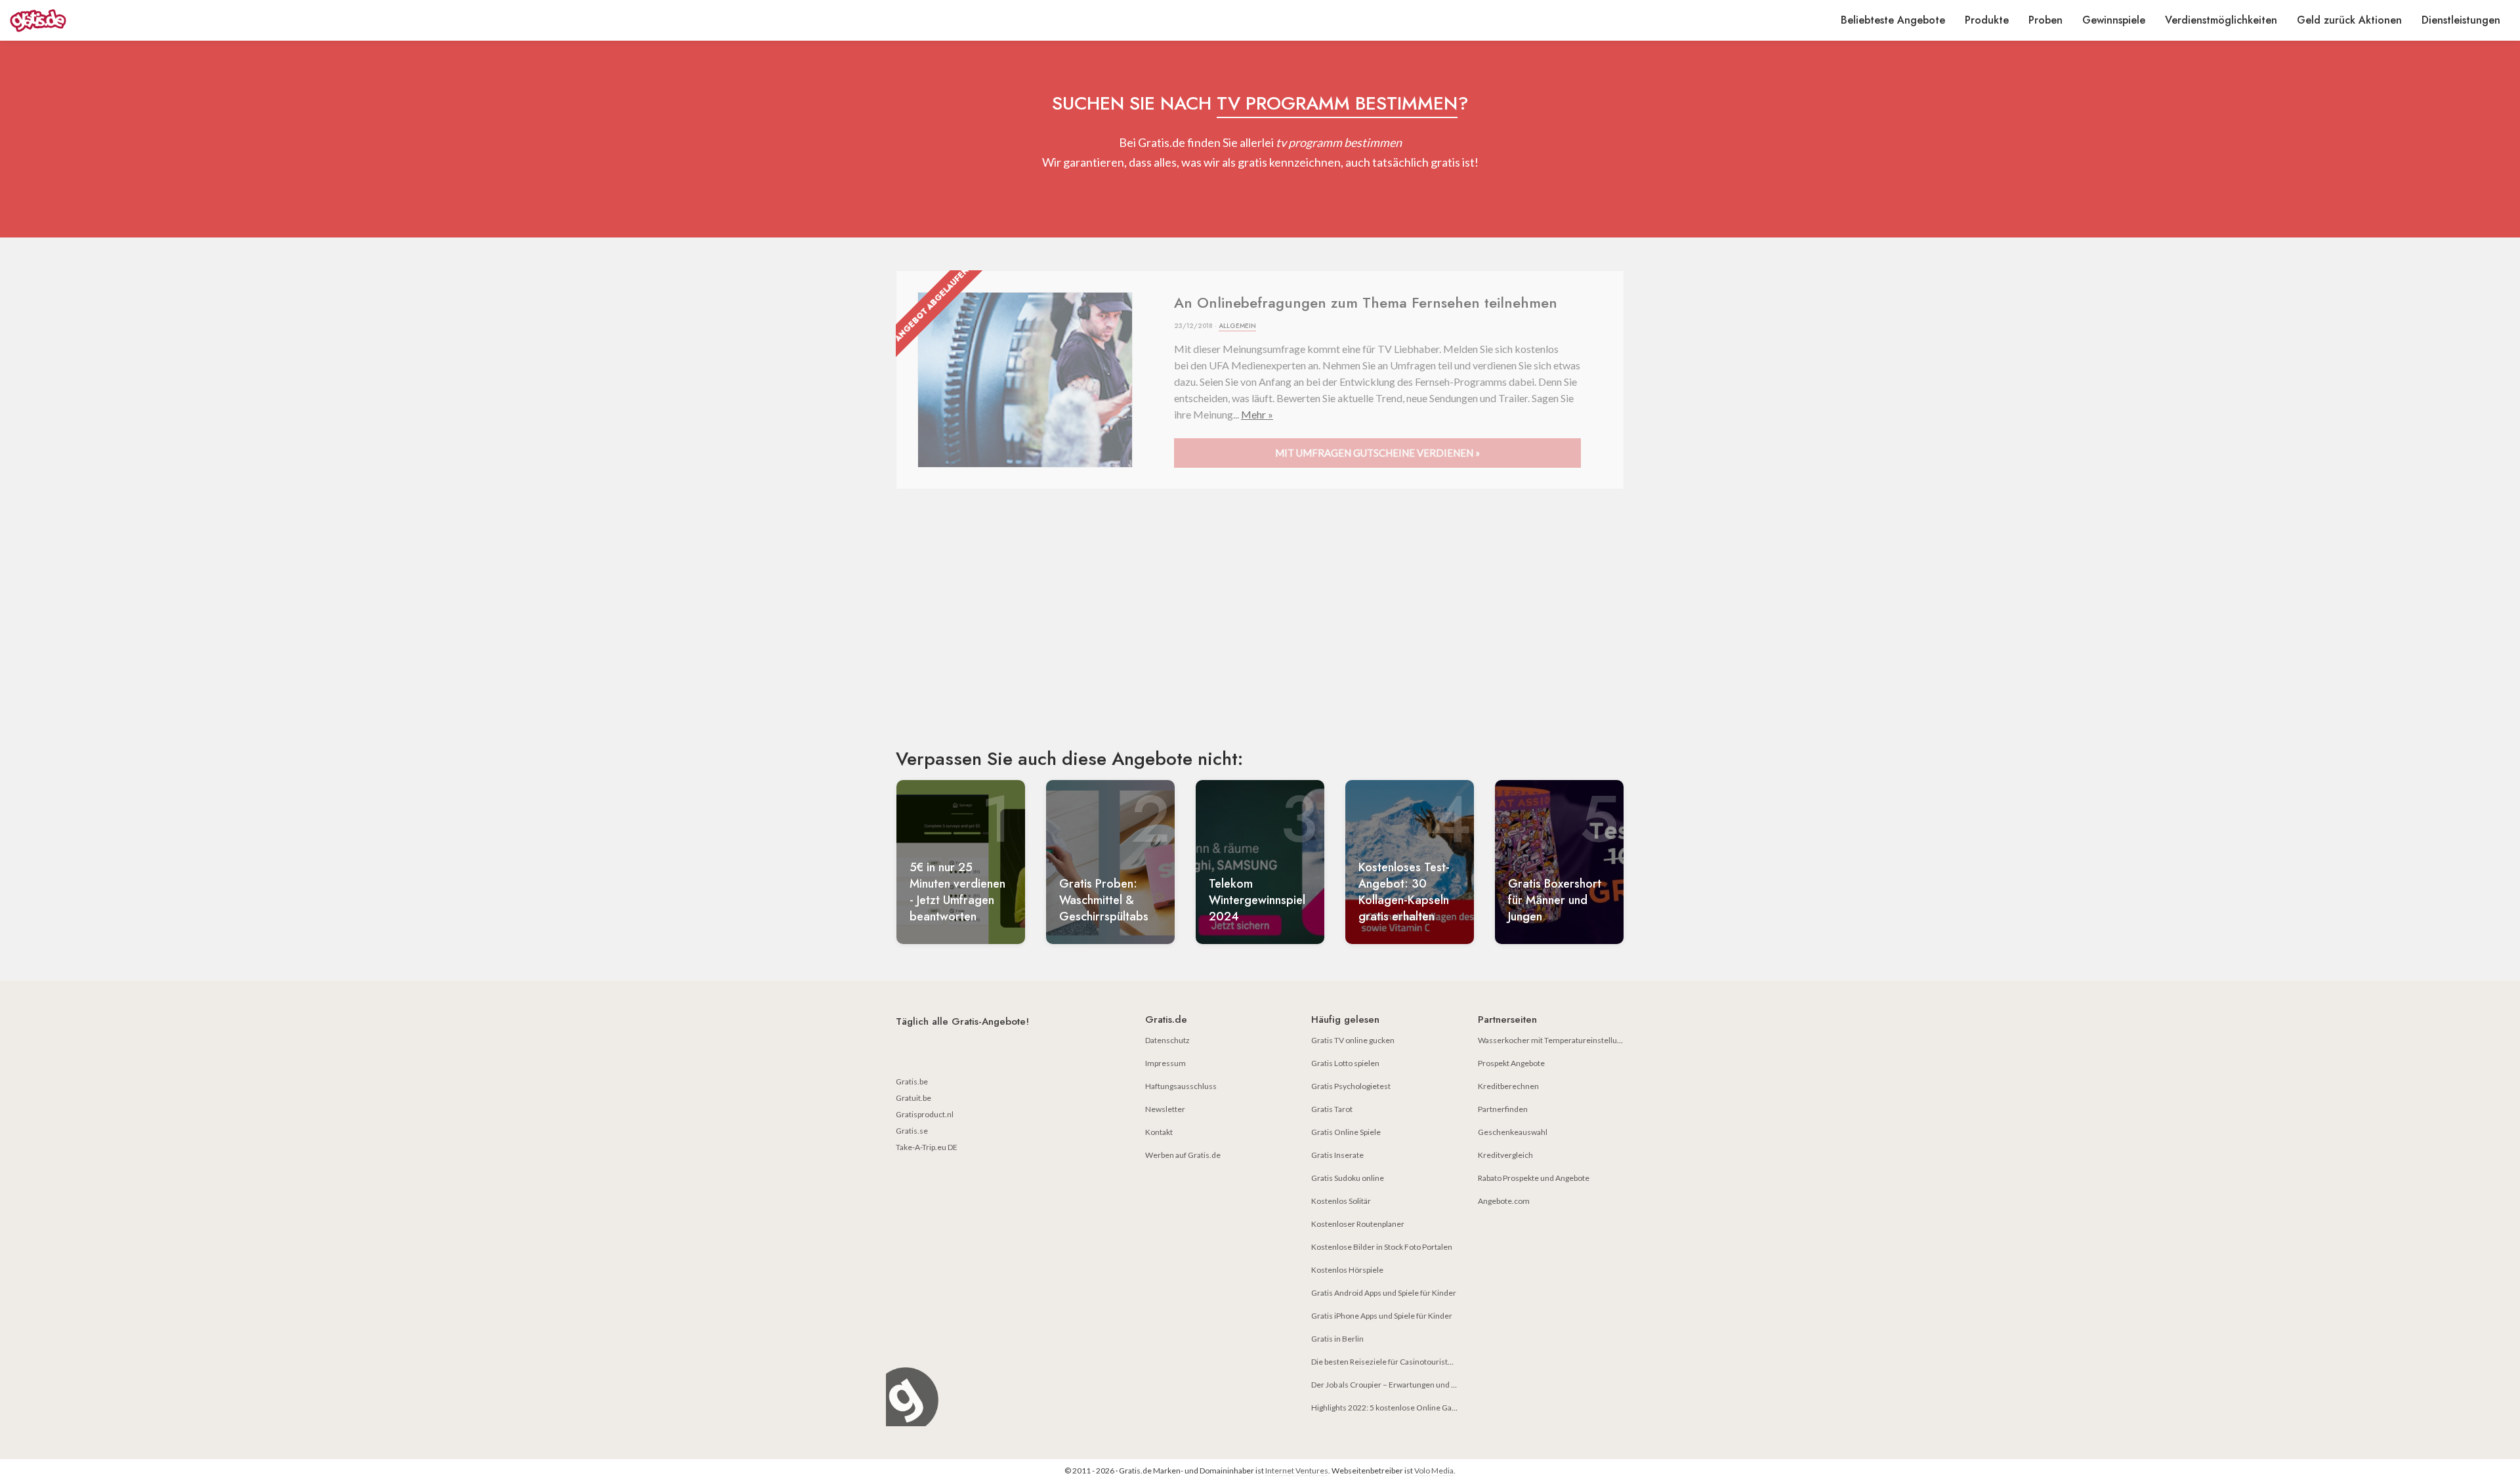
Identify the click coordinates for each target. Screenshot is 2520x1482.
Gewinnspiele (2114, 20)
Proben (2046, 20)
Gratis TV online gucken (1353, 1040)
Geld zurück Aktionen (2349, 20)
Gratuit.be (913, 1098)
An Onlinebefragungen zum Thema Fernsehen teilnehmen (1366, 302)
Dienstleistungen (2461, 20)
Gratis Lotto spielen (1345, 1063)
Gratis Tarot (1332, 1109)
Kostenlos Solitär (1341, 1201)
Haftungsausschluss (1181, 1086)
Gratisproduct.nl (925, 1114)
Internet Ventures (1297, 1471)
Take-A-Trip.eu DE (927, 1147)
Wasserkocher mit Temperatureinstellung (1552, 1040)
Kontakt (1159, 1132)
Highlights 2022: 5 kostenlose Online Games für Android (1410, 1408)
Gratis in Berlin (1337, 1339)
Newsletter (1165, 1109)
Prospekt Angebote (1511, 1063)
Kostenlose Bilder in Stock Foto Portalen (1382, 1247)
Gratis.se (912, 1131)
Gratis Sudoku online (1348, 1178)
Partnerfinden (1503, 1109)
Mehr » (1257, 414)
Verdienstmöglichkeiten (2221, 20)
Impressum (1165, 1063)
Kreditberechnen (1508, 1086)
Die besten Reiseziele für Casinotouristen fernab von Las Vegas (1421, 1362)
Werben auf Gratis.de (1183, 1155)
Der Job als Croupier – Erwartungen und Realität (1394, 1385)
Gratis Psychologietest (1351, 1086)
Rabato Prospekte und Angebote (1534, 1178)
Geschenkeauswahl (1513, 1132)
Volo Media (1434, 1471)
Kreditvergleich (1505, 1155)
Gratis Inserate (1337, 1155)
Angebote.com (1504, 1201)
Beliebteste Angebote (1893, 20)
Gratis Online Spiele (1346, 1132)
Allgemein (1237, 326)
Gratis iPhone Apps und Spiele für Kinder (1382, 1316)
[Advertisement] (1260, 630)
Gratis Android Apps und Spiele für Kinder (1384, 1293)
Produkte (1987, 20)
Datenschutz (1167, 1040)
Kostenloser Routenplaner (1358, 1224)
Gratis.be (912, 1081)
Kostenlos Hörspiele (1347, 1270)
